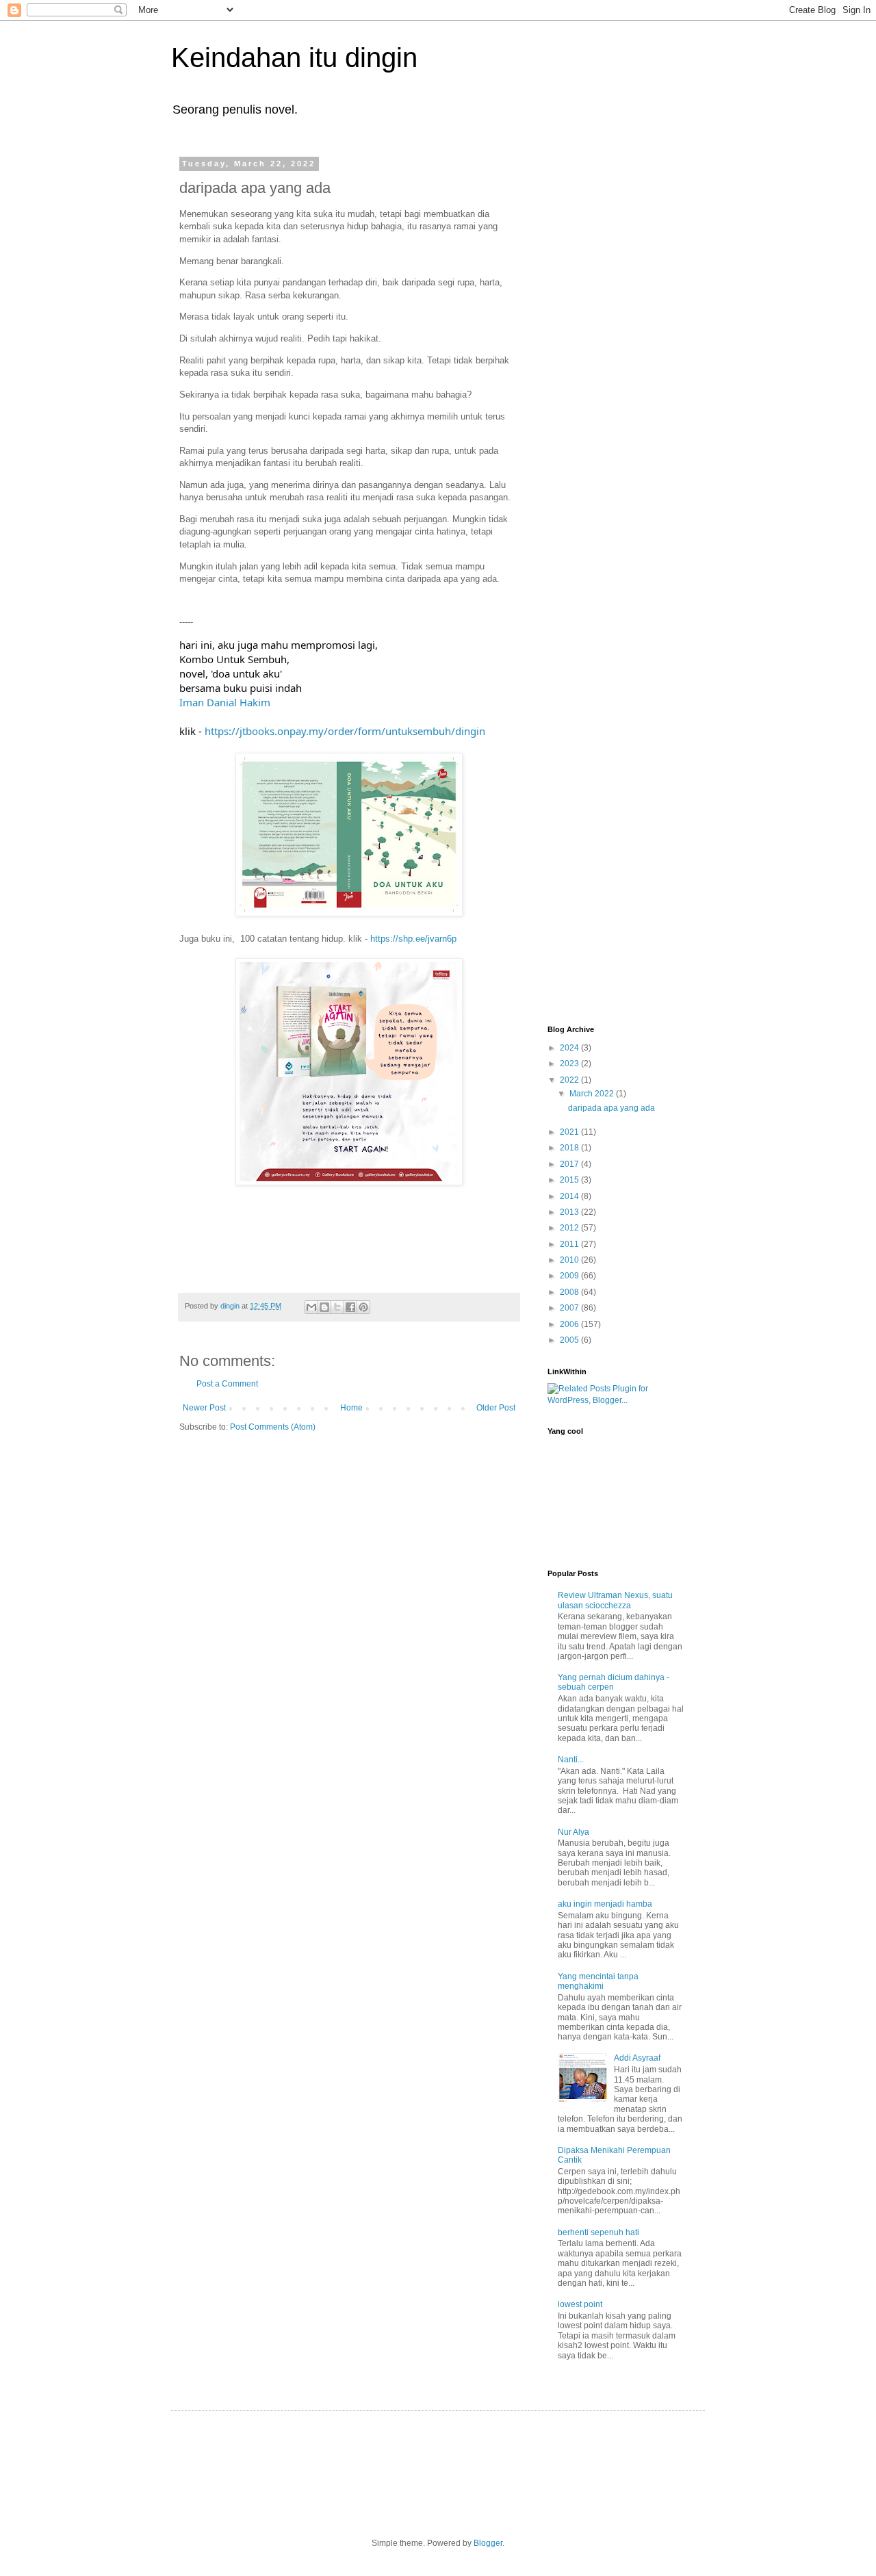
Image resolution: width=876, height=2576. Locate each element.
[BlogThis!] (324, 1307)
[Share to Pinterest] (363, 1307)
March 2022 (593, 1094)
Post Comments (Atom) (273, 1427)
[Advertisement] (602, 365)
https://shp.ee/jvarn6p (413, 939)
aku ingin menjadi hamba (605, 1904)
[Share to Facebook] (350, 1307)
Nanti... (571, 1760)
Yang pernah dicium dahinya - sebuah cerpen (614, 1682)
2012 (570, 1228)
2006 (570, 1324)
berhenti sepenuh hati (598, 2232)
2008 (570, 1292)
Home (351, 1408)
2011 (570, 1244)
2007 (570, 1308)
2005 (570, 1340)
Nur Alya (574, 1832)
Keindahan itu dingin (294, 57)
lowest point (580, 2304)
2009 (570, 1276)
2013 (570, 1212)
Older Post (496, 1408)
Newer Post (204, 1408)
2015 (570, 1180)
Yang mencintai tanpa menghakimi (598, 1981)
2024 (570, 1048)
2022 (570, 1080)
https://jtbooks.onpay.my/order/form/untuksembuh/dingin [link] (345, 731)
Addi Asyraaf (637, 2058)
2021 (570, 1132)
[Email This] (311, 1307)
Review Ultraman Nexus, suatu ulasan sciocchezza (615, 1600)
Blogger (488, 2543)
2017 (570, 1164)
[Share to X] (337, 1307)
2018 (570, 1148)
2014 (570, 1196)
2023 (570, 1064)
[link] (225, 702)
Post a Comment (227, 1384)
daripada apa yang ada (611, 1108)
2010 (570, 1260)
